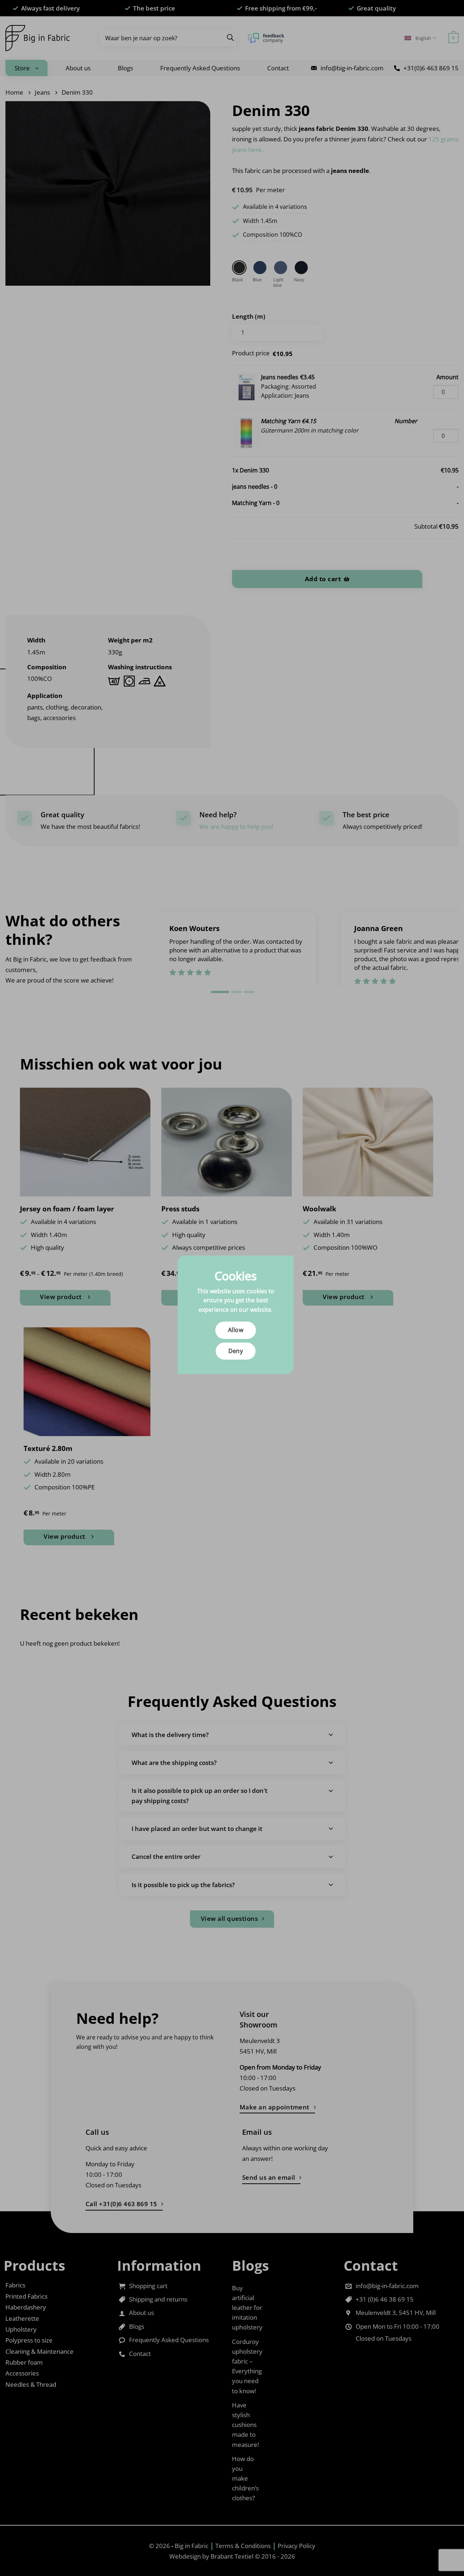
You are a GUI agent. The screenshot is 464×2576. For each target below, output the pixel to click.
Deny (236, 1351)
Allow (236, 1330)
